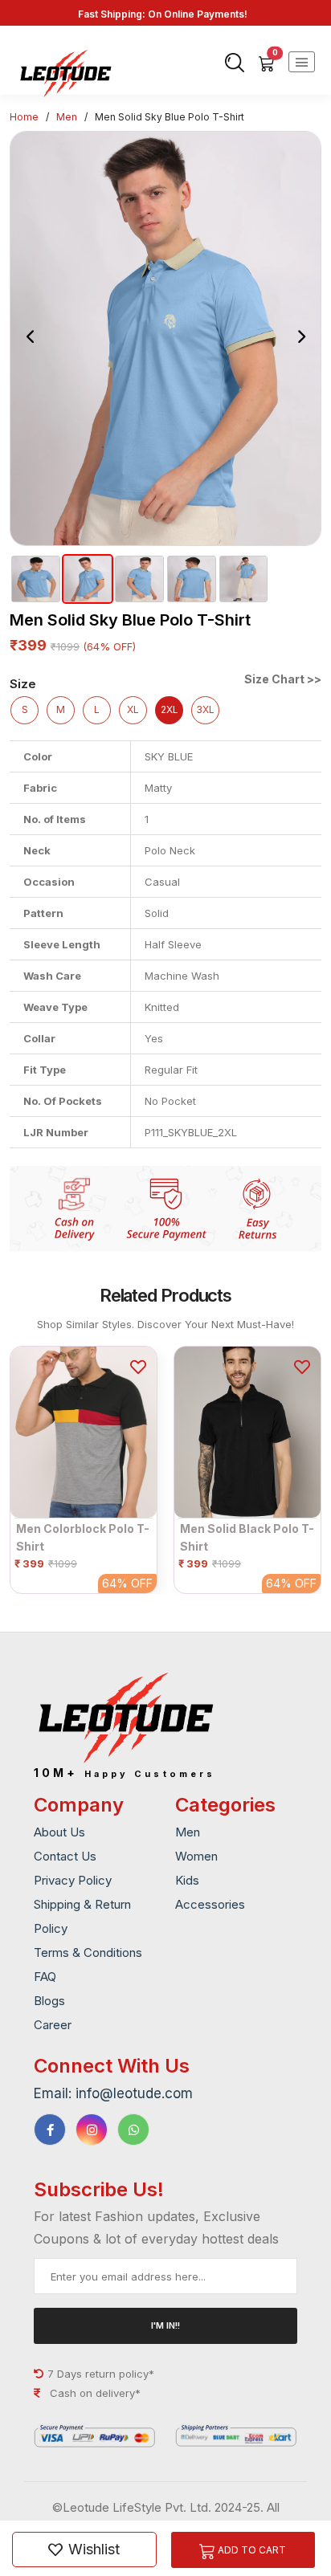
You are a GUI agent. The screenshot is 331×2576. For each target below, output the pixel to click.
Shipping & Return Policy (82, 1916)
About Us (59, 1832)
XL (133, 709)
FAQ (45, 1977)
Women (196, 1856)
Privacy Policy (73, 1880)
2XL (170, 709)
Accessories (210, 1904)
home (24, 117)
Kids (187, 1880)
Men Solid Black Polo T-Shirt (247, 1537)
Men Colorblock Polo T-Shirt (83, 1537)
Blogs (49, 2001)
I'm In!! (165, 2325)
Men (67, 117)
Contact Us (65, 1856)
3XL (205, 709)
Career (53, 2025)
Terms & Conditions (88, 1952)
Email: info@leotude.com (113, 2093)
